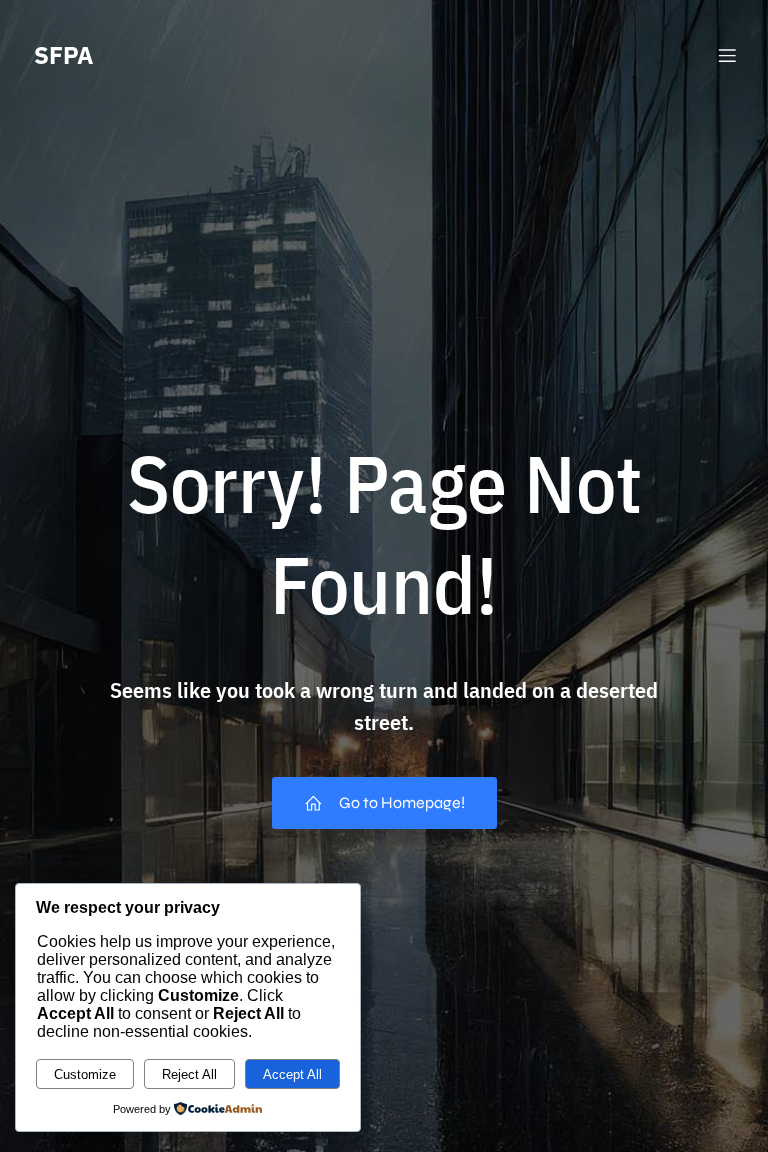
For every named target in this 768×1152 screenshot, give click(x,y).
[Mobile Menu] (727, 55)
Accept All (292, 1074)
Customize (85, 1074)
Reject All (189, 1074)
